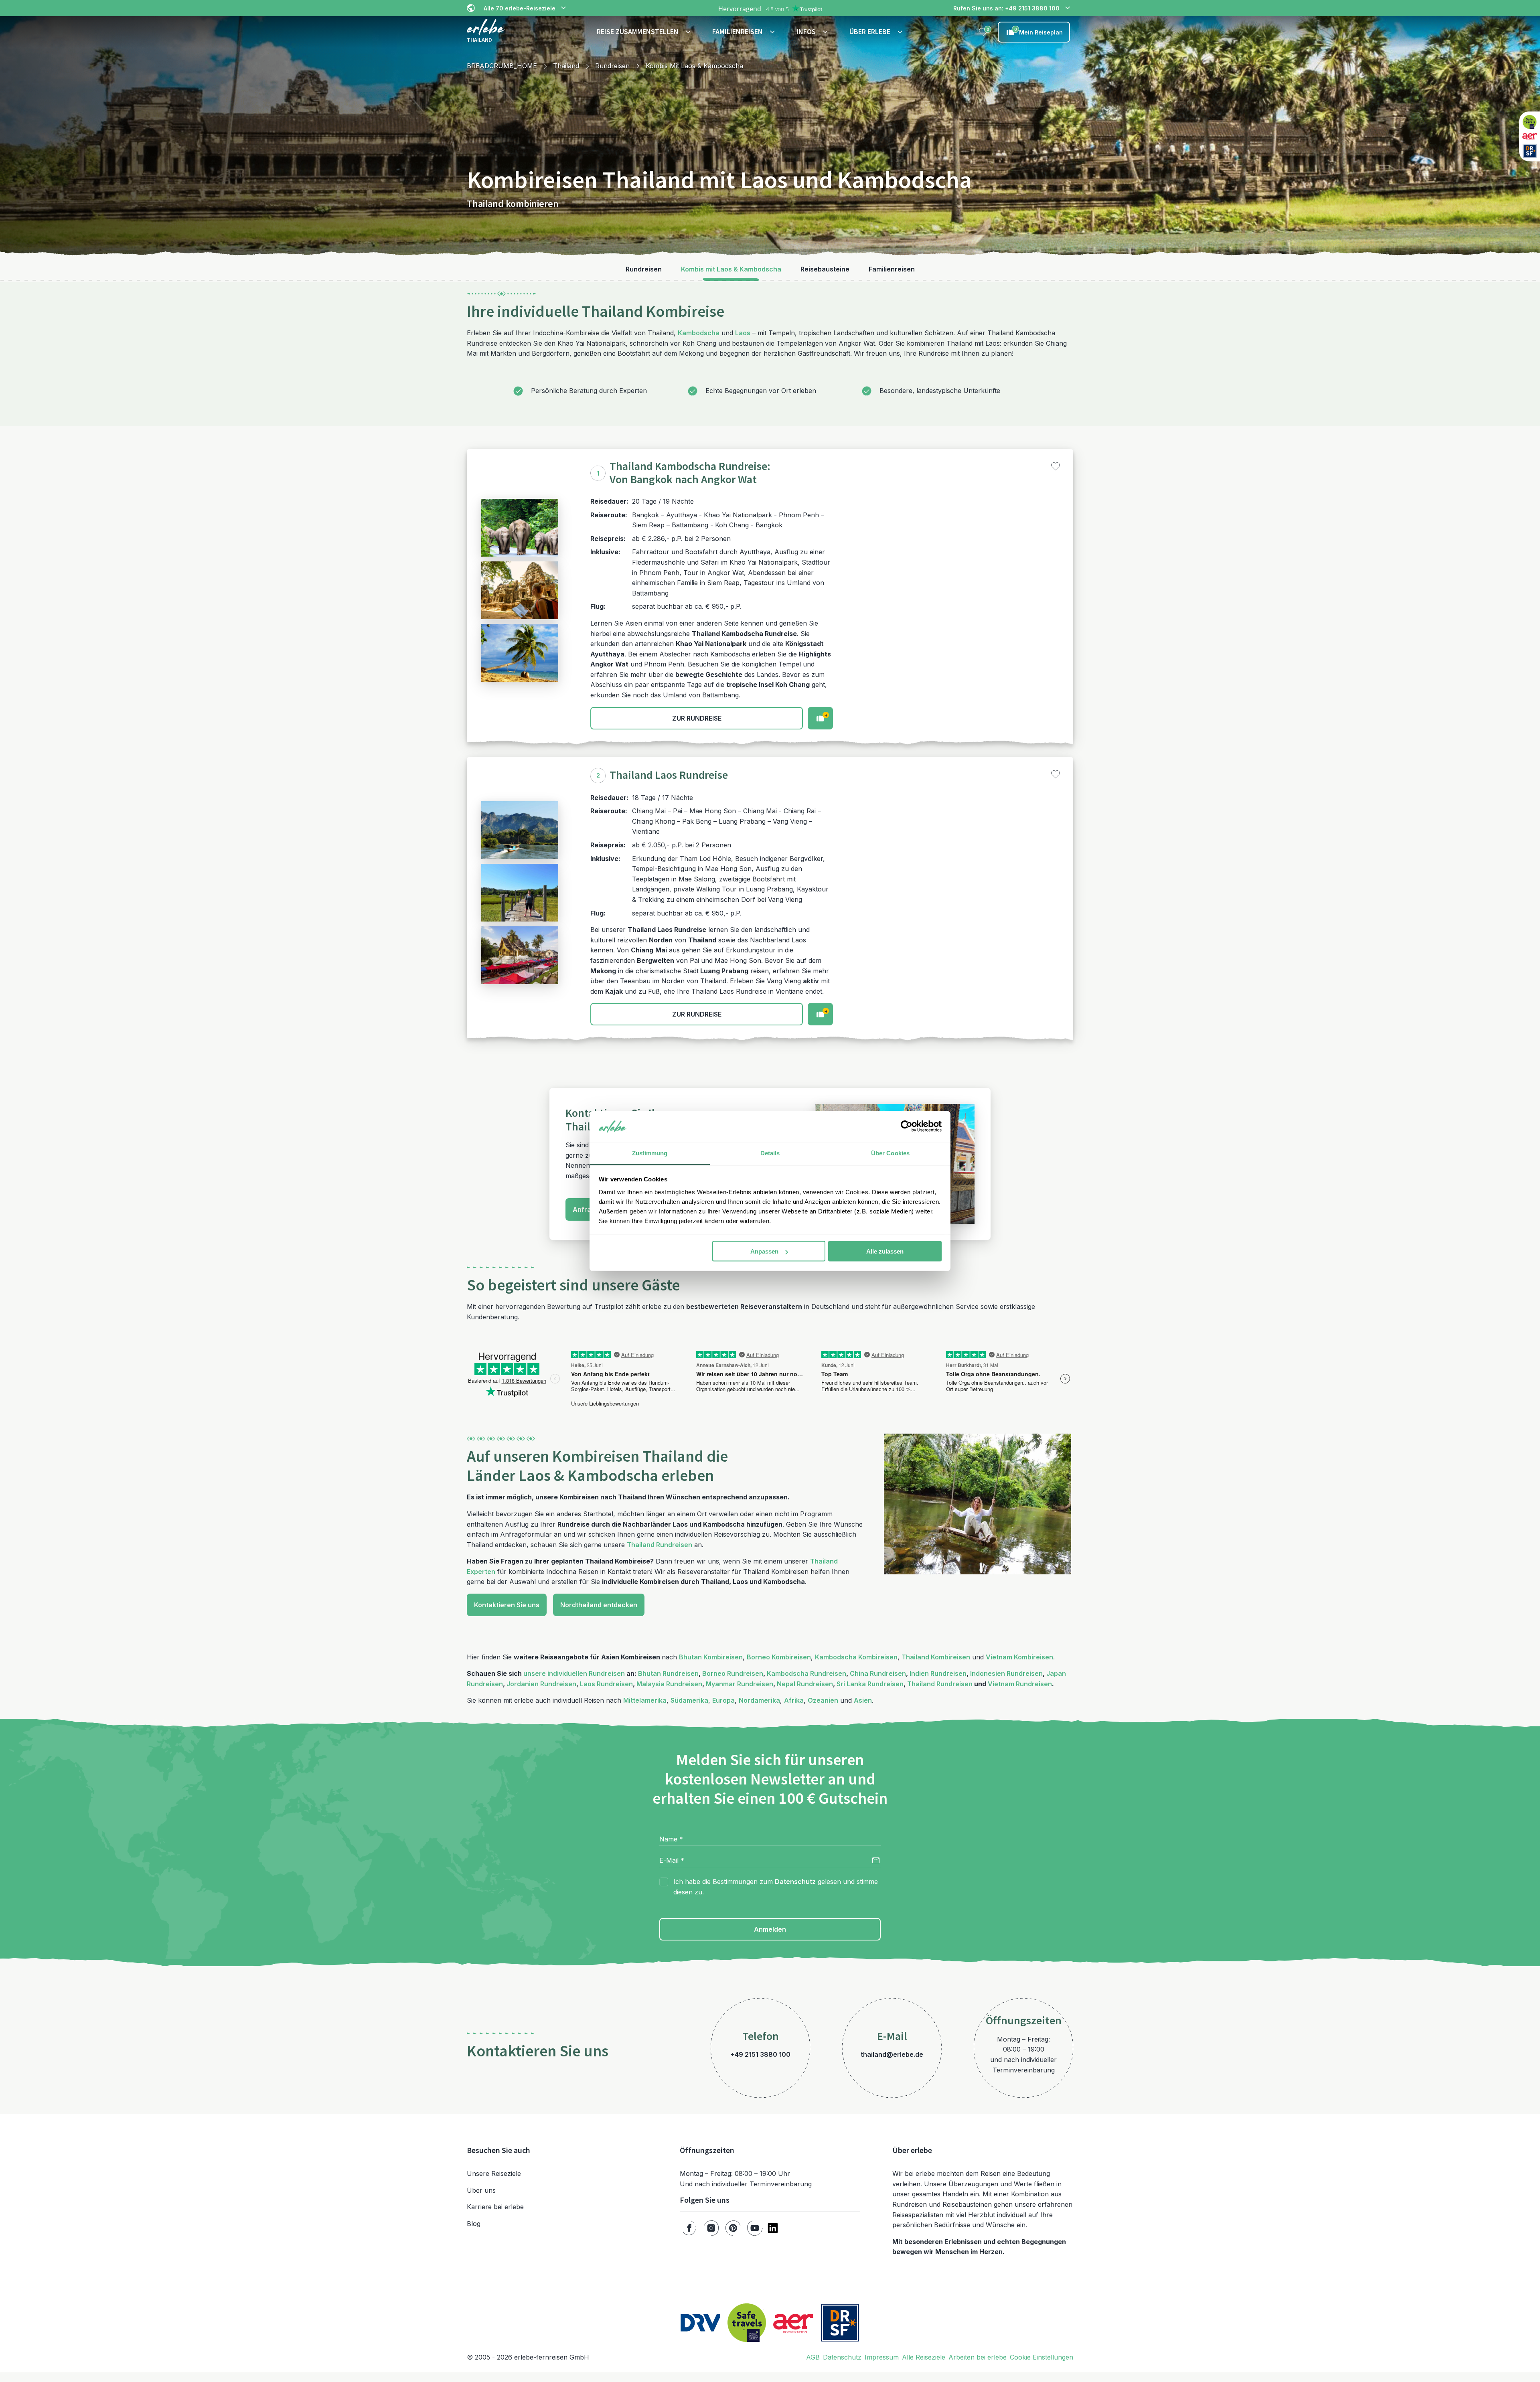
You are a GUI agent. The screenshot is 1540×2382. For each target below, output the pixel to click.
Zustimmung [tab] (650, 1153)
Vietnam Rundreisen (1020, 1684)
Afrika (794, 1700)
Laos (743, 333)
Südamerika (689, 1700)
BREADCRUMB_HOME (502, 66)
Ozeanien (823, 1700)
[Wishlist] (983, 32)
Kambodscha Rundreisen (806, 1673)
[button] (645, 32)
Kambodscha (699, 333)
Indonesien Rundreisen (1006, 1673)
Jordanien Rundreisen (541, 1684)
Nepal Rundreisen (805, 1684)
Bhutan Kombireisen (711, 1657)
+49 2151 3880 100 (761, 2054)
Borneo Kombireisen (779, 1657)
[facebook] (689, 2228)
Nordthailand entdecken (599, 1605)
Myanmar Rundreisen (740, 1684)
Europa (723, 1700)
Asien (863, 1700)
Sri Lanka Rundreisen (870, 1684)
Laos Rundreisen (606, 1684)
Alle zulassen (885, 1251)
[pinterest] (733, 2228)
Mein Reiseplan (1039, 31)
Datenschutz (795, 1882)
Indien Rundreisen (938, 1673)
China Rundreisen (878, 1673)
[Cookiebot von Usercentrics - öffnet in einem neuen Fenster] (907, 1126)
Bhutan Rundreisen (668, 1673)
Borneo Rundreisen (733, 1673)
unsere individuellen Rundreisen (574, 1673)
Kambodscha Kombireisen (856, 1657)
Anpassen (764, 1251)
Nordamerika (759, 1700)
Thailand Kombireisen (936, 1657)
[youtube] (755, 2228)
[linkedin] (773, 2228)
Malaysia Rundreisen (669, 1684)
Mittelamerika (645, 1700)
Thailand (566, 66)
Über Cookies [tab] (890, 1153)
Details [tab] (770, 1153)
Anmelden (770, 1929)
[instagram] (711, 2228)
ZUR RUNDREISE (697, 718)
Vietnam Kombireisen (1019, 1657)
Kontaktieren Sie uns (507, 1605)
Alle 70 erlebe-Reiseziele (520, 8)
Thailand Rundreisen (660, 1545)
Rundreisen (612, 66)
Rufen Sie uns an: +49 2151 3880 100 (1006, 8)
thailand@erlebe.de (892, 2054)
